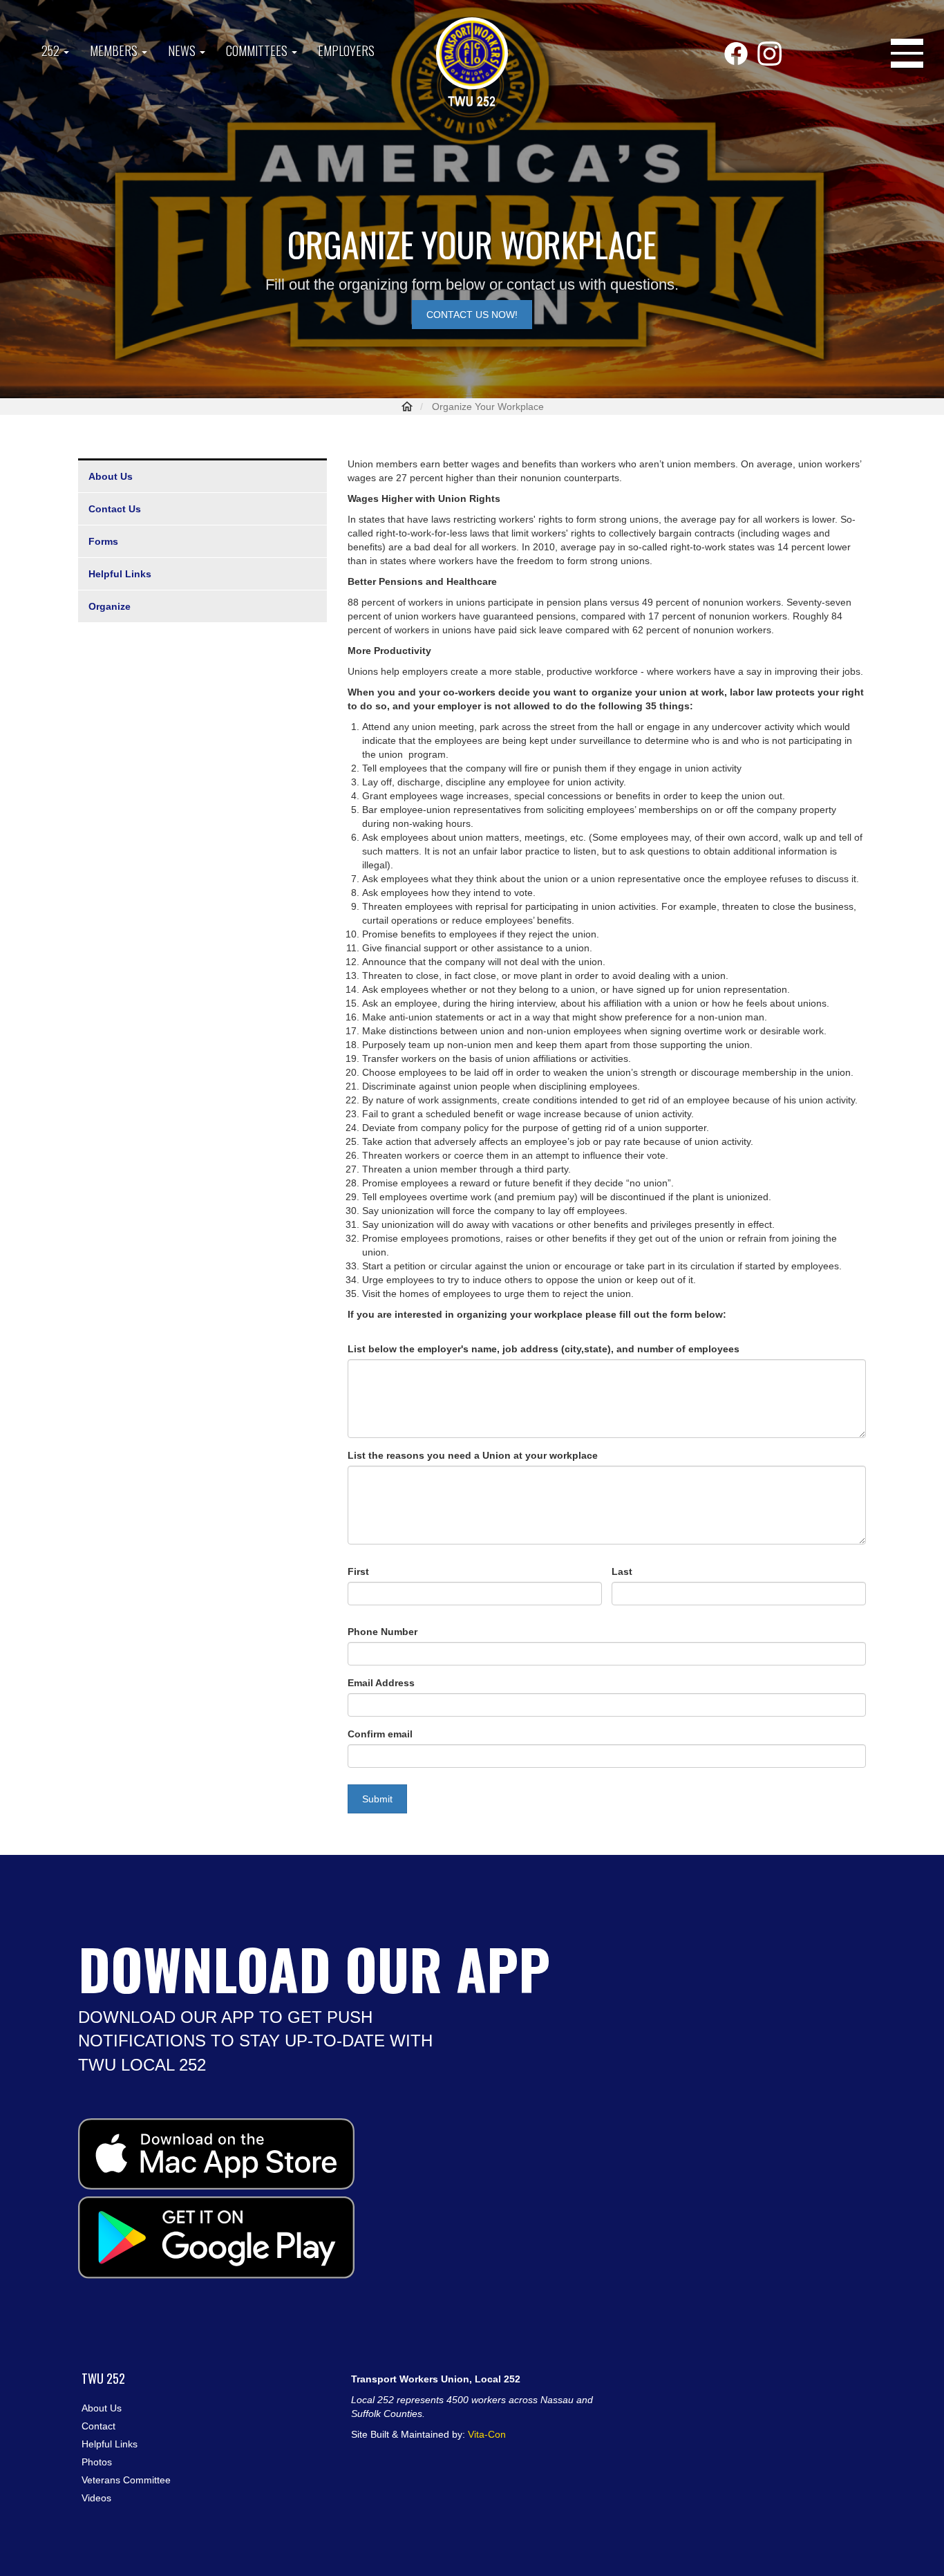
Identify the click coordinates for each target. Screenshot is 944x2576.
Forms (103, 541)
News (183, 50)
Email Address (381, 1683)
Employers (346, 50)
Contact (98, 2426)
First (358, 1571)
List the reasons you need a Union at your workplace (473, 1455)
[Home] (472, 63)
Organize (110, 606)
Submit (377, 1799)
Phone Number (383, 1632)
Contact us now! (472, 315)
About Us (111, 476)
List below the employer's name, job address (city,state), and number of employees (544, 1349)
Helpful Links (120, 574)
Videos (96, 2498)
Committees (258, 50)
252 (52, 50)
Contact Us (115, 509)
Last (622, 1571)
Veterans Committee (126, 2480)
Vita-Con (487, 2434)
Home (407, 407)
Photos (97, 2462)
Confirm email (380, 1734)
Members (115, 50)
